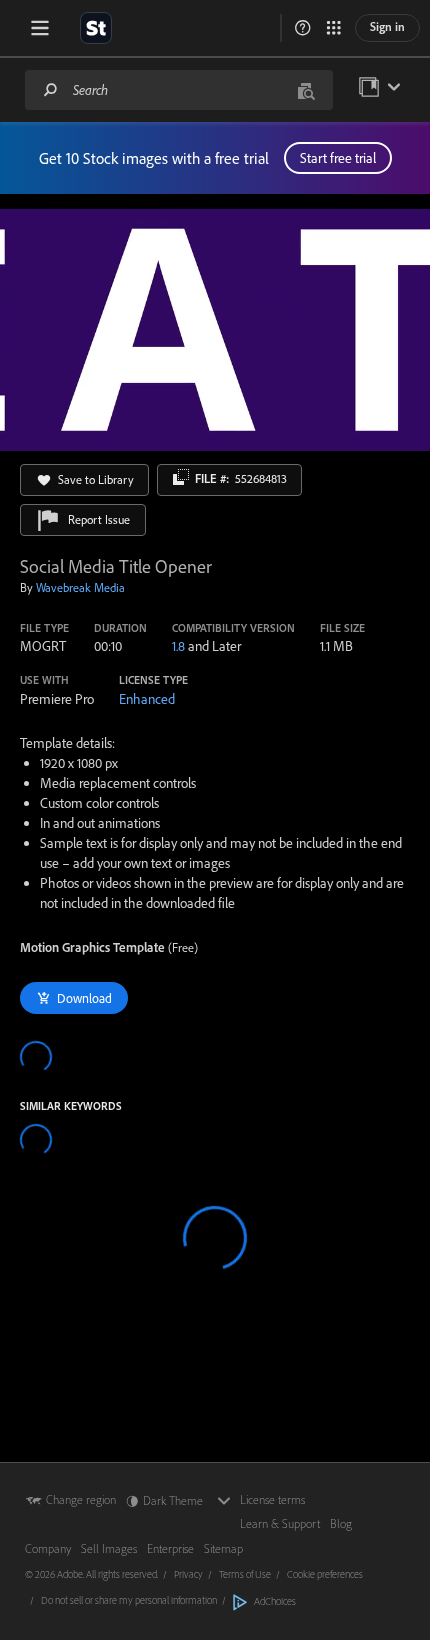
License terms (272, 1499)
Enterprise (170, 1548)
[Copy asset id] (181, 477)
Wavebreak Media (80, 587)
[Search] (51, 89)
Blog (341, 1523)
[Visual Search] (306, 89)
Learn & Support (280, 1523)
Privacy (188, 1574)
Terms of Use (245, 1574)
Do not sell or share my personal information (129, 1600)
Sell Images (109, 1548)
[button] (303, 28)
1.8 (178, 646)
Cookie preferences (325, 1574)
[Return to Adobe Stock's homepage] (96, 28)
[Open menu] (40, 28)
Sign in (387, 26)
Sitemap (223, 1548)
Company (48, 1548)
